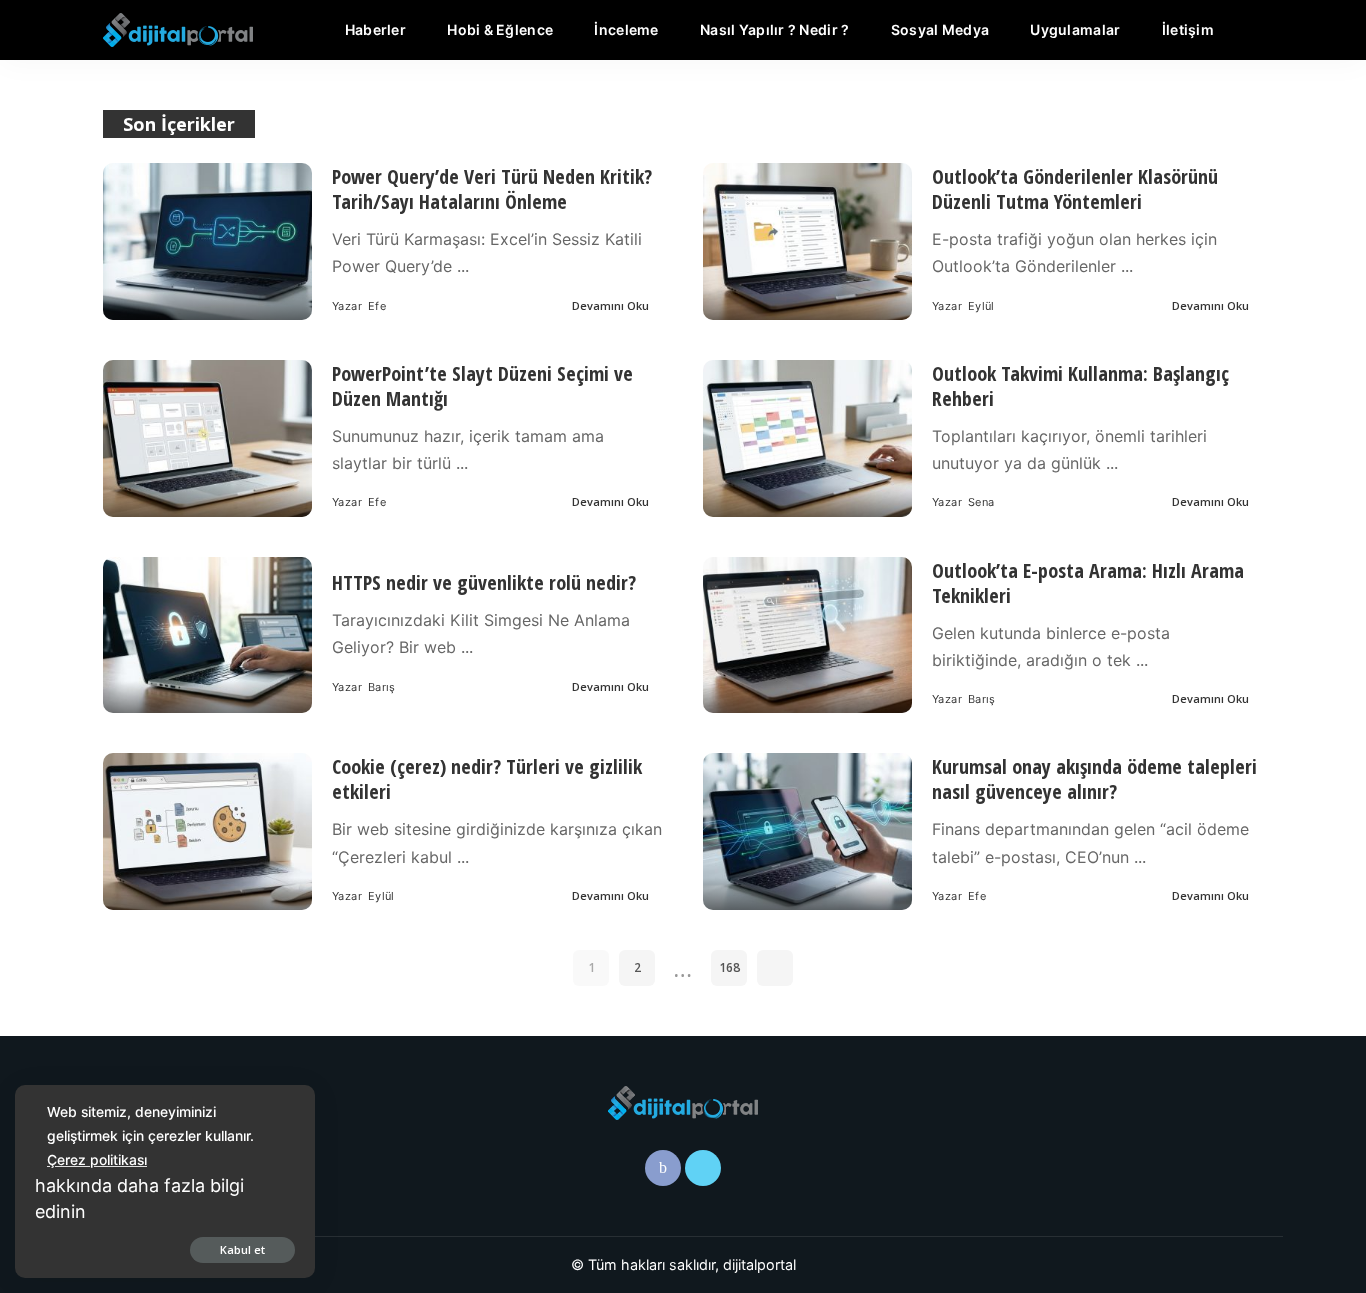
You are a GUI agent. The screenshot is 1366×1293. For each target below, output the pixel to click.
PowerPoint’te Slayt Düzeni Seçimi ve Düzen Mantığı (482, 386)
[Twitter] (703, 1168)
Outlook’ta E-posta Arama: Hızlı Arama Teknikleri (1088, 583)
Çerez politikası (97, 1159)
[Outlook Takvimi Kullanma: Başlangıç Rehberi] (807, 438)
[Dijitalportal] (178, 30)
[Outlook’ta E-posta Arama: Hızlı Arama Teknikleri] (807, 635)
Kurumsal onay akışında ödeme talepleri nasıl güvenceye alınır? (1094, 779)
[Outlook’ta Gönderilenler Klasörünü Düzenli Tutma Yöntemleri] (807, 241)
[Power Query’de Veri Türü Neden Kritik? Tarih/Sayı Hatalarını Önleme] (207, 241)
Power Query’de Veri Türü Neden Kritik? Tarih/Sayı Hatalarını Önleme (492, 189)
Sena (981, 502)
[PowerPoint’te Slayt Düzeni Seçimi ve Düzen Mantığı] (207, 438)
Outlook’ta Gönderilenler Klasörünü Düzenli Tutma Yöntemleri (1075, 189)
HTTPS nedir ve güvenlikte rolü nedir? (484, 582)
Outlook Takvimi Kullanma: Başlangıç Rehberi (1080, 386)
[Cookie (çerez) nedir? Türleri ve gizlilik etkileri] (207, 831)
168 (729, 967)
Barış (382, 687)
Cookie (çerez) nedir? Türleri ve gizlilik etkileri (487, 779)
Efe (377, 306)
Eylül (981, 306)
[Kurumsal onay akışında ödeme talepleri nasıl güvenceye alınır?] (807, 831)
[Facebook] (663, 1168)
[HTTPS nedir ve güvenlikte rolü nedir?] (207, 635)
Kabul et (242, 1249)
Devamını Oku (610, 305)
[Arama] (1251, 30)
